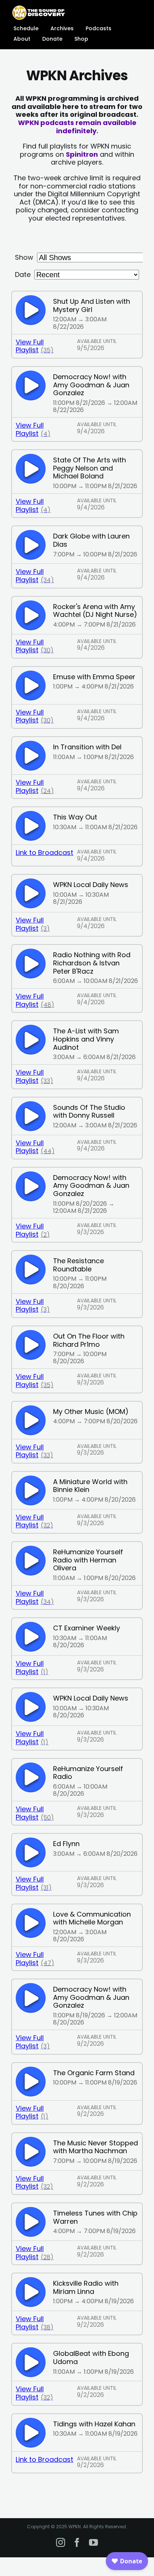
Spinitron (82, 154)
